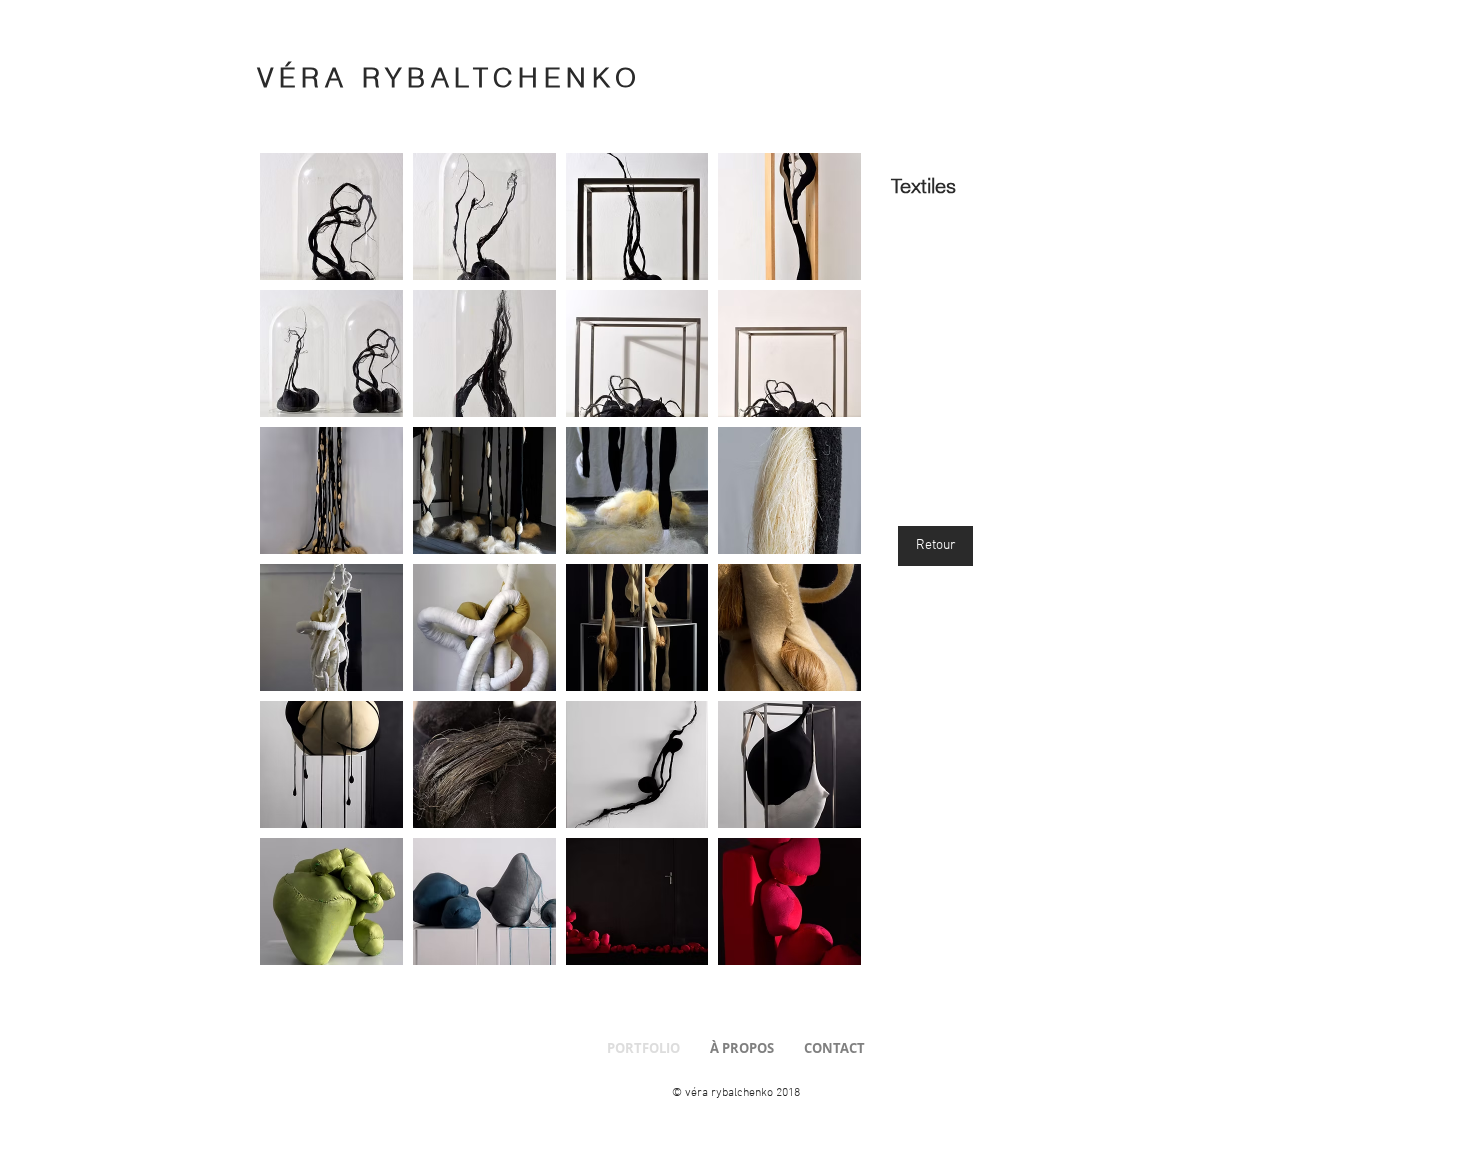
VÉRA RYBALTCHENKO (449, 77)
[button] (331, 216)
